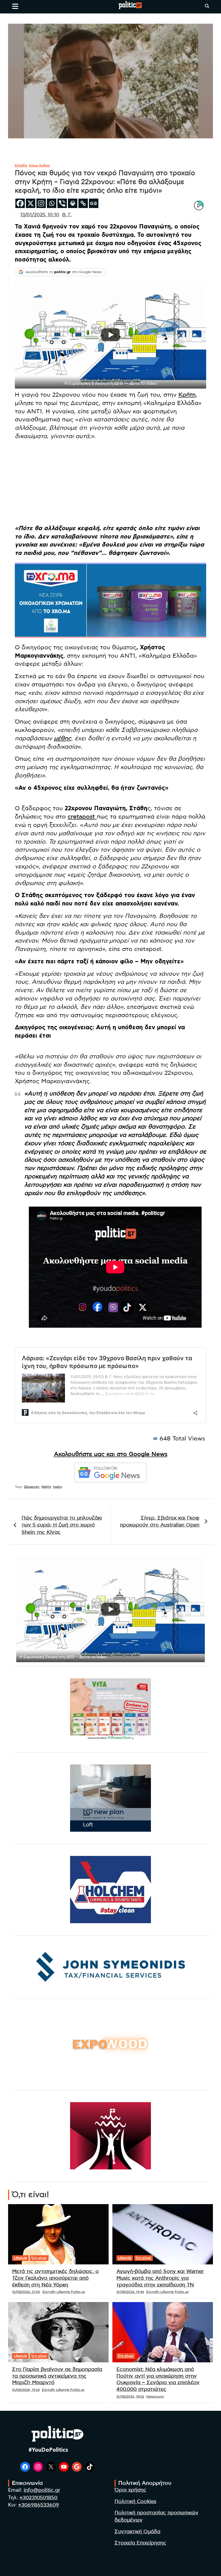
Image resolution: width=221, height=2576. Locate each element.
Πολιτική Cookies (135, 2502)
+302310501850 (38, 2498)
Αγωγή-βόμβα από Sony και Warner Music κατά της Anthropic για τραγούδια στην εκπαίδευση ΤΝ (160, 2278)
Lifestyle (20, 2258)
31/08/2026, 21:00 (26, 2292)
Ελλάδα (21, 165)
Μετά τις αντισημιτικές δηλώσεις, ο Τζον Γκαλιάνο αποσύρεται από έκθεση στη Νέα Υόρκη (55, 2278)
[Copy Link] (83, 203)
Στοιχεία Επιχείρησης (140, 2543)
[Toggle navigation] (15, 6)
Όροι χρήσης (130, 2490)
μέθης (63, 738)
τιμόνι (57, 1487)
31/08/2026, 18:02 (130, 2397)
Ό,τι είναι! (39, 2258)
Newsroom (155, 2397)
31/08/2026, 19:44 (130, 2292)
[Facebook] (20, 203)
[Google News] (94, 203)
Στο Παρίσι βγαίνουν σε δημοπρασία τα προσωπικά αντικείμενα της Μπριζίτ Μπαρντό (57, 2376)
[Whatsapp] (52, 203)
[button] (110, 335)
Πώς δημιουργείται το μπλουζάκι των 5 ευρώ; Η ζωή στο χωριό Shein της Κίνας (62, 1525)
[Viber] (62, 203)
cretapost (82, 817)
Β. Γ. (67, 215)
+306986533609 (39, 2505)
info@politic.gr (42, 2490)
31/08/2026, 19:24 (26, 2390)
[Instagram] (41, 203)
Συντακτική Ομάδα (137, 2532)
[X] (31, 203)
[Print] (73, 203)
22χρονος (32, 1487)
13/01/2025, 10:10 (40, 215)
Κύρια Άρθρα (39, 165)
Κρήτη (187, 395)
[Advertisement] (110, 482)
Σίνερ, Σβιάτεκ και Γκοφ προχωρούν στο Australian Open (160, 1522)
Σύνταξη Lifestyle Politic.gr (64, 2292)
